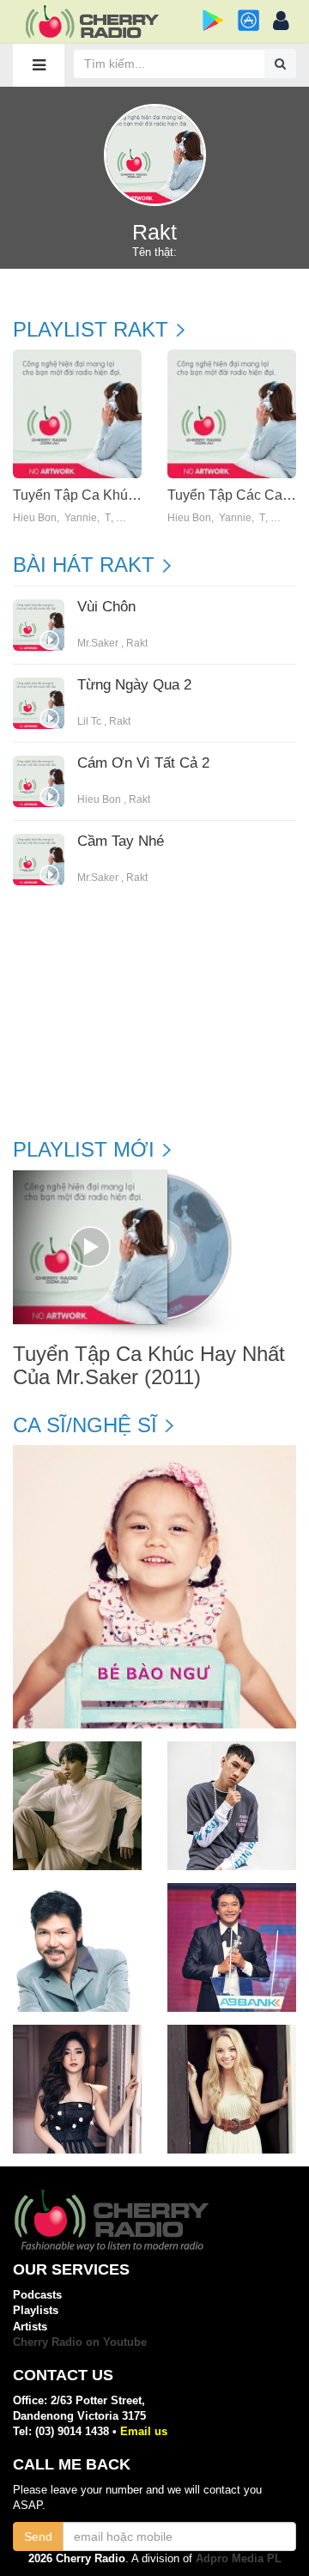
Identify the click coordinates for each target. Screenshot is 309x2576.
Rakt (137, 643)
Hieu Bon (35, 518)
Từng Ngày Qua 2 (134, 685)
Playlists (36, 2310)
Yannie (81, 518)
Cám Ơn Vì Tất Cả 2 (143, 763)
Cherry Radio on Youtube (80, 2342)
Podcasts (37, 2295)
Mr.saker (98, 643)
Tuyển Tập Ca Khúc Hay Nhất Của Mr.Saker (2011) (149, 1365)
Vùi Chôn (106, 607)
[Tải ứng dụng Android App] (213, 20)
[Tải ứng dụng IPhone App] (248, 20)
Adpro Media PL (239, 2558)
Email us (144, 2431)
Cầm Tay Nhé (121, 841)
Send (38, 2537)
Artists (30, 2327)
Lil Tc (89, 721)
